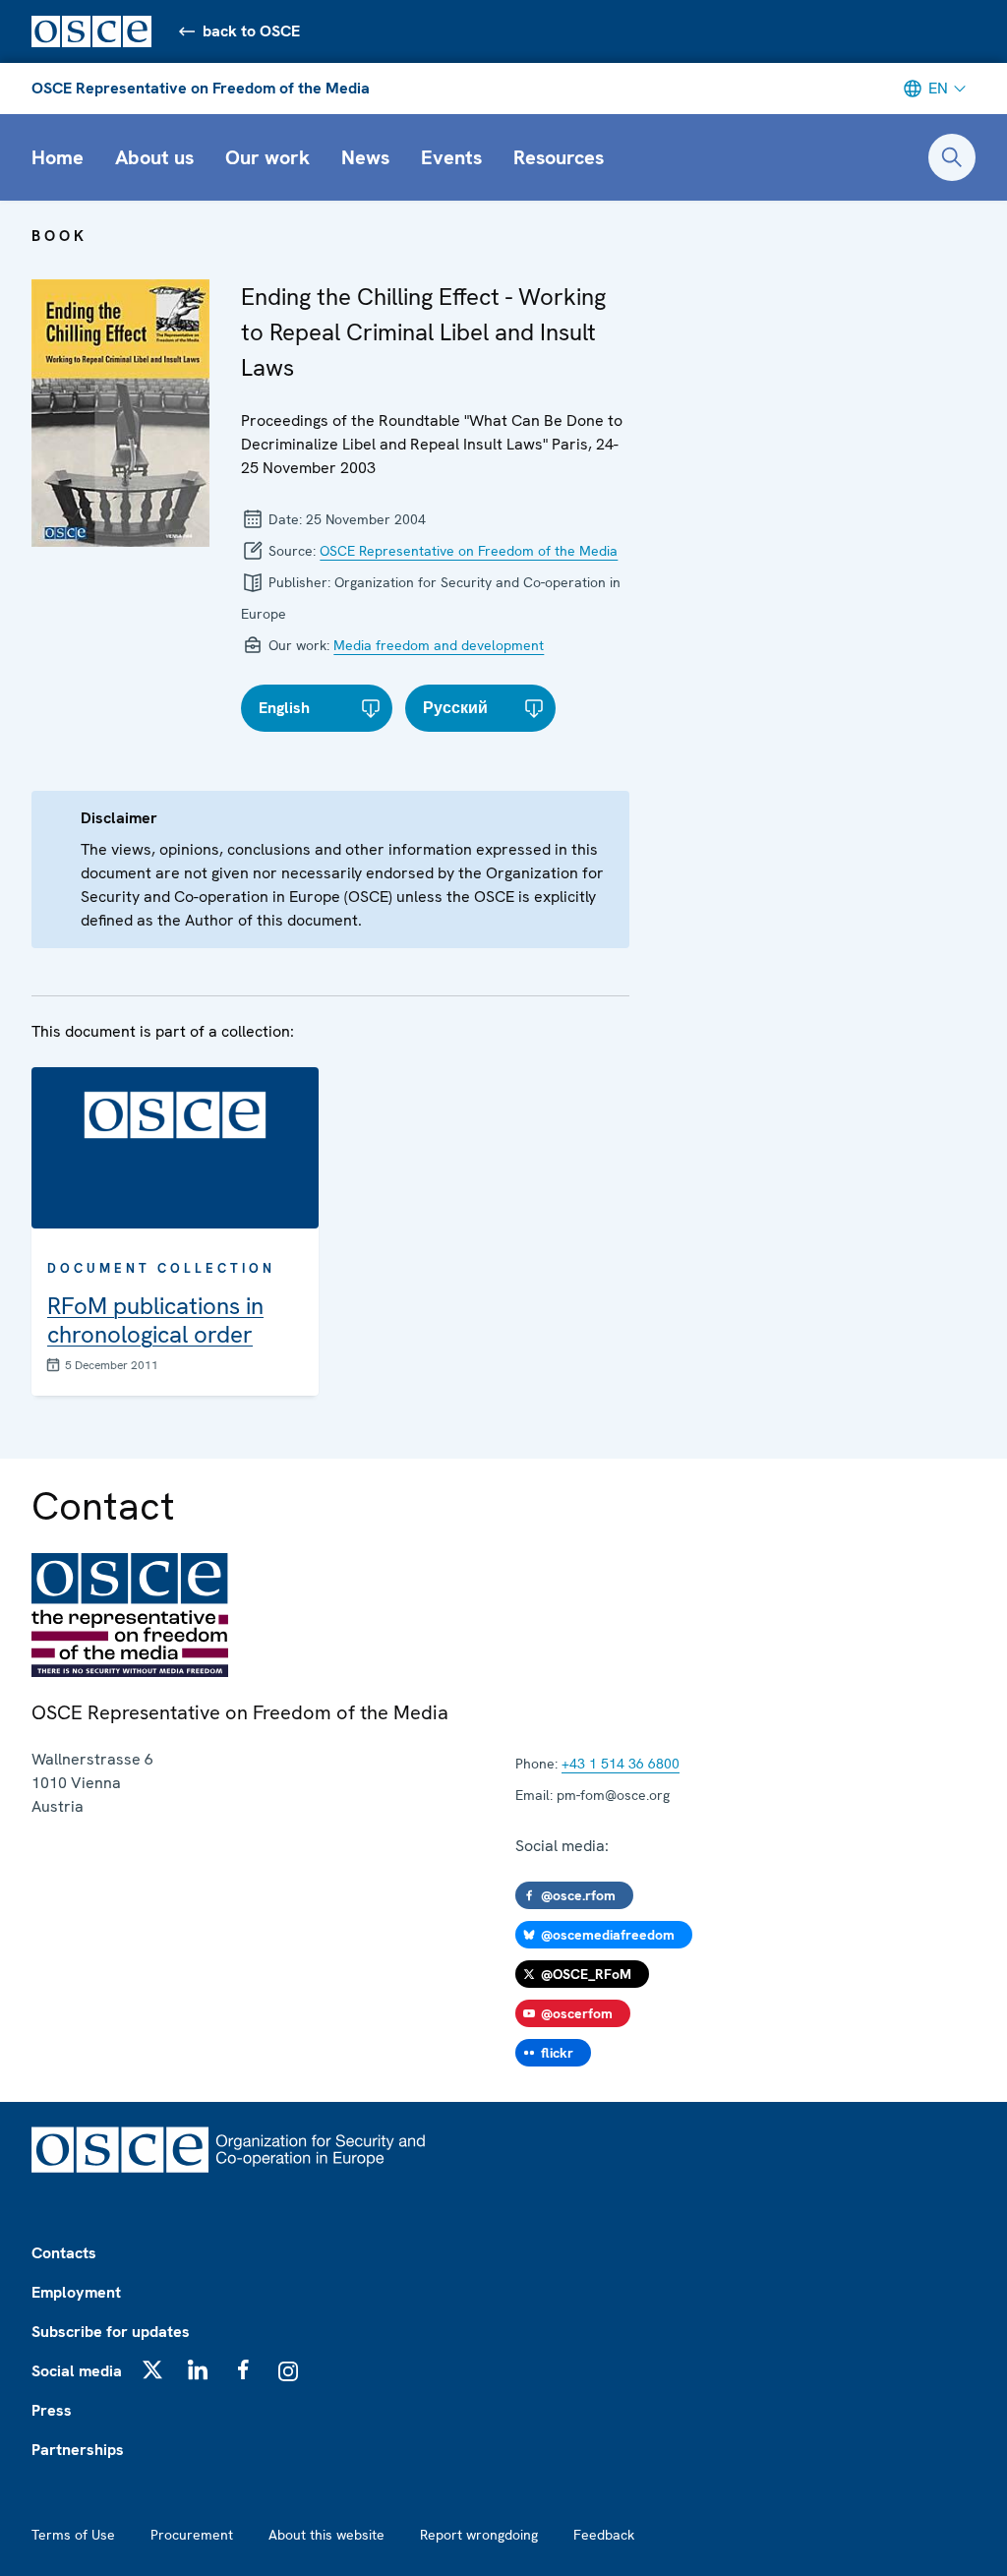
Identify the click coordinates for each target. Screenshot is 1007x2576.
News (365, 157)
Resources (559, 157)
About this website (326, 2535)
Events (451, 157)
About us (154, 157)
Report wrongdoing (479, 2535)
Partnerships (78, 2450)
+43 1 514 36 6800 (621, 1764)
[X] (152, 2369)
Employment (76, 2292)
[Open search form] (952, 157)
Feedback (604, 2535)
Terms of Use (73, 2535)
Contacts (64, 2253)
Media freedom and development (439, 645)
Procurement (192, 2535)
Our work (267, 157)
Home (58, 157)
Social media (77, 2371)
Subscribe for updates (111, 2332)
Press (52, 2410)
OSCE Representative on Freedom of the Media (201, 88)
